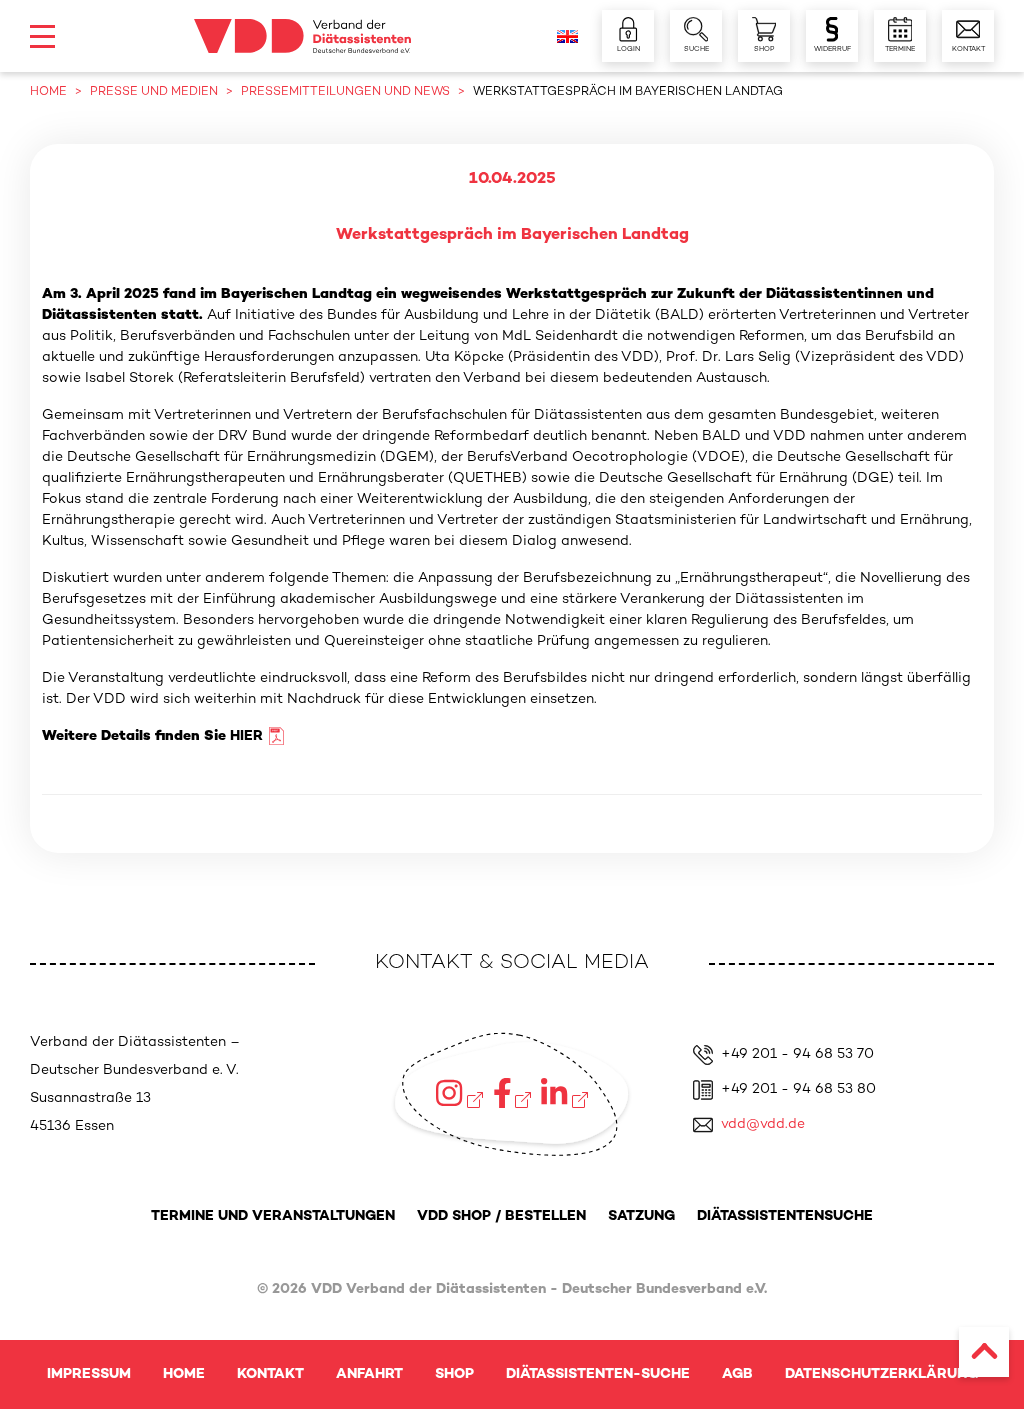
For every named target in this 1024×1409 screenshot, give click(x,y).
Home (184, 1374)
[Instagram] (459, 1093)
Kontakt (270, 1374)
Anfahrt (369, 1374)
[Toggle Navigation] (42, 36)
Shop (454, 1374)
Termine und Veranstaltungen (273, 1216)
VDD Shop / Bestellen (501, 1216)
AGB (737, 1374)
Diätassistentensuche (785, 1216)
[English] (567, 36)
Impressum (89, 1374)
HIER (246, 736)
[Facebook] (512, 1093)
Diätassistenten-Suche (598, 1374)
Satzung (641, 1216)
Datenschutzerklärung (881, 1374)
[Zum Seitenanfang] (984, 1352)
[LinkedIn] (564, 1093)
